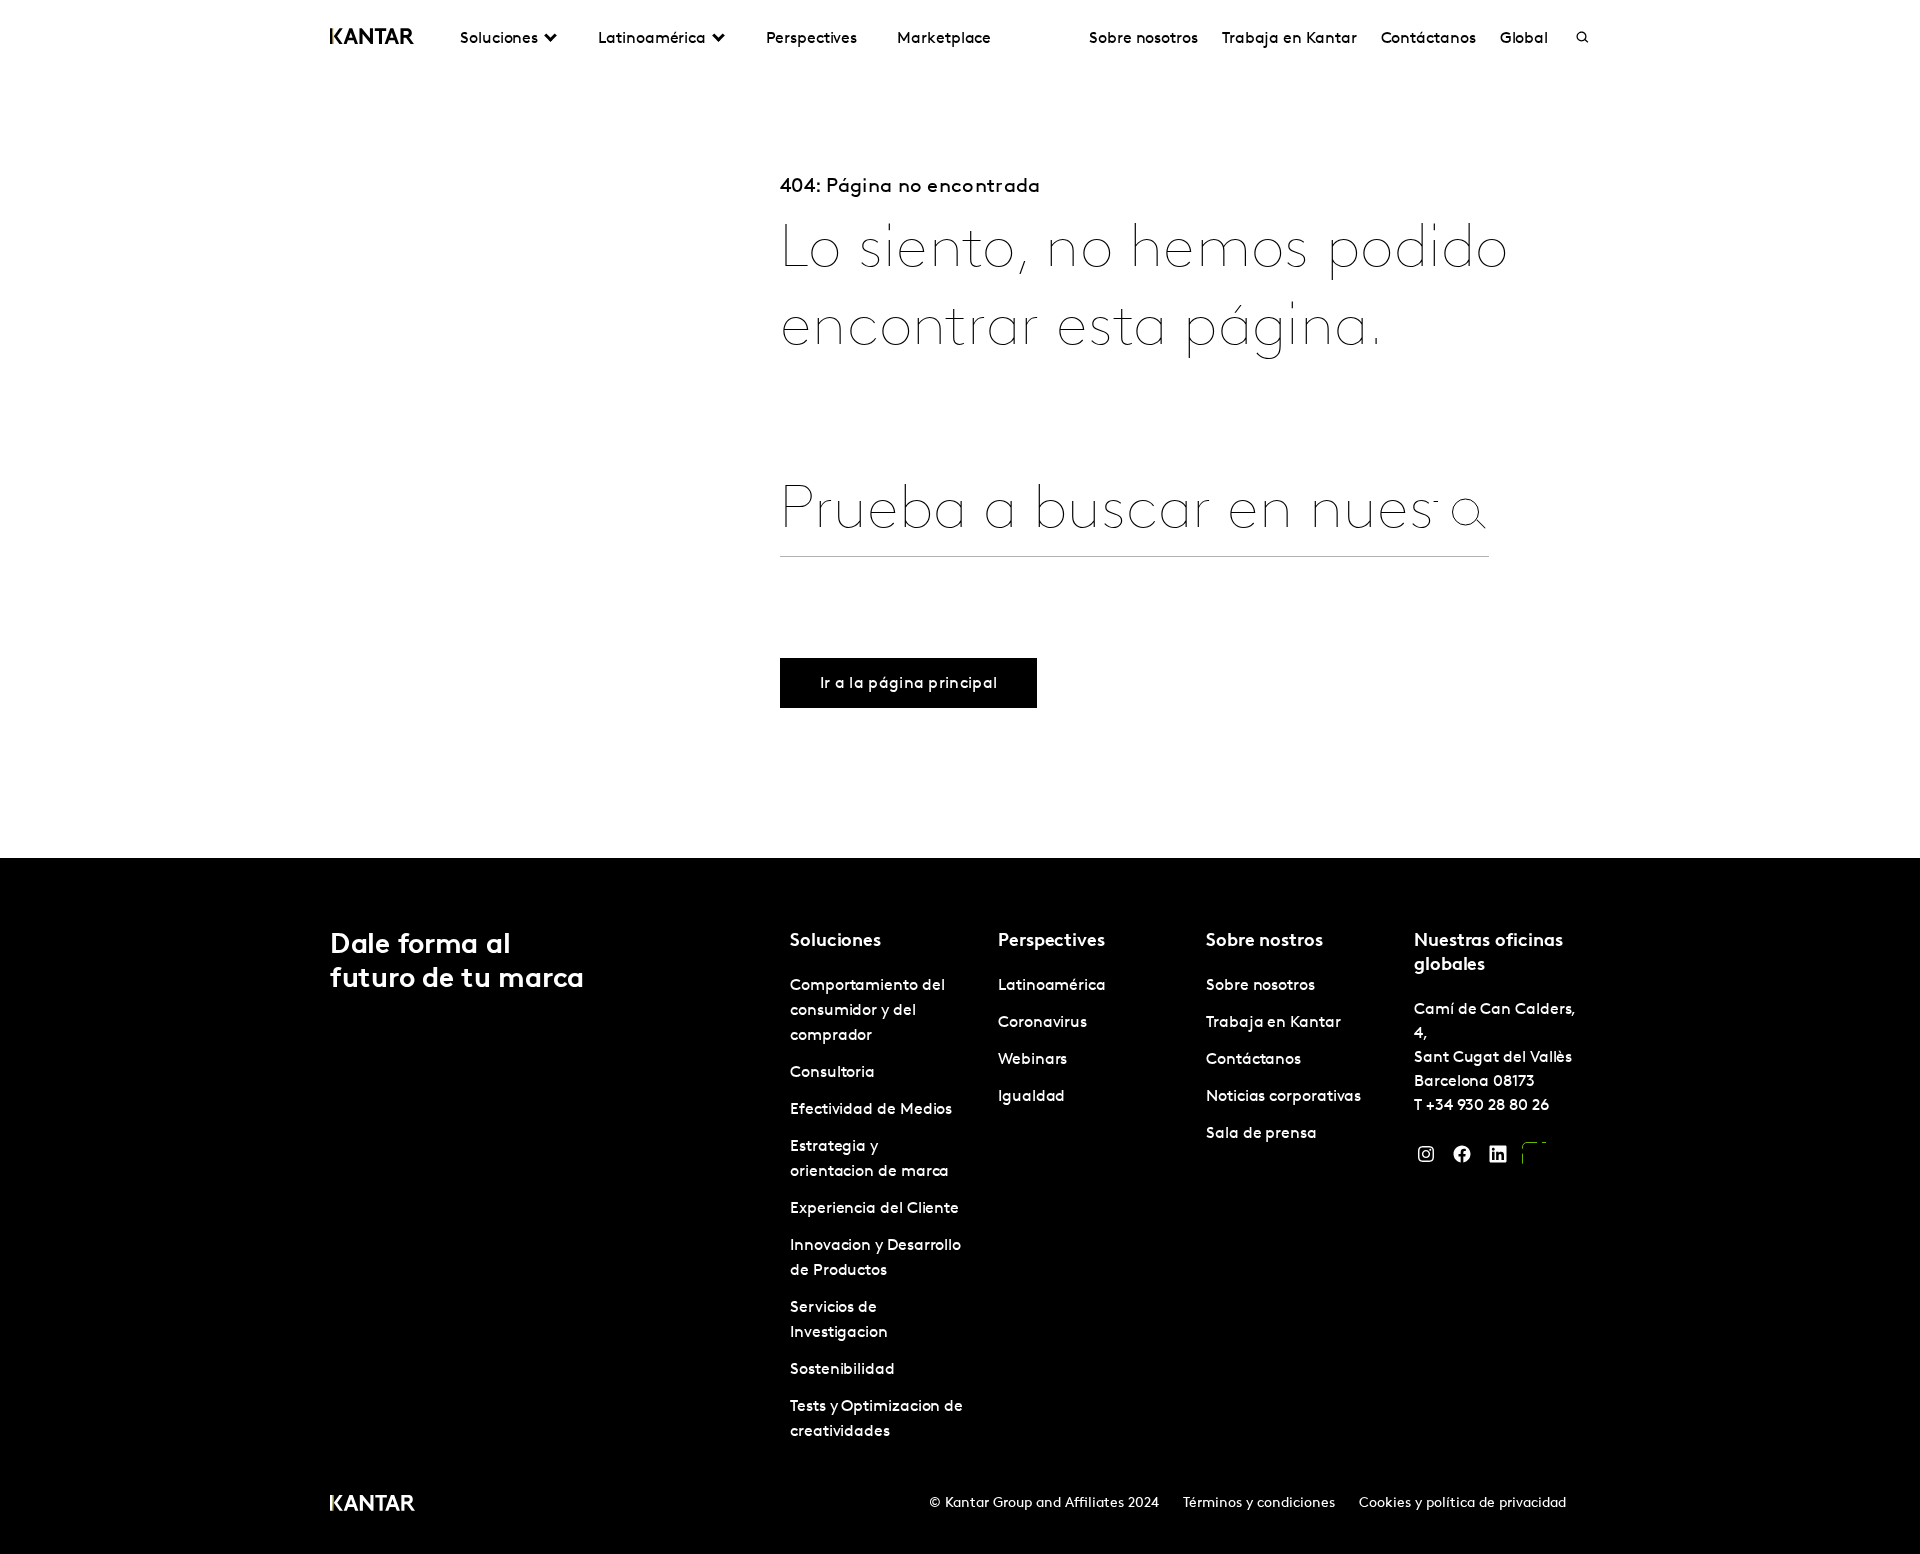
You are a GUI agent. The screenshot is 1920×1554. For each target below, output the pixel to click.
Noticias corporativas (1283, 1097)
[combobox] (1109, 512)
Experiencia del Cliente (874, 1209)
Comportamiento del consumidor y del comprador (867, 1011)
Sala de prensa (1261, 1134)
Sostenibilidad (842, 1370)
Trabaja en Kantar (1289, 39)
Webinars (1032, 1060)
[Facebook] (1462, 1159)
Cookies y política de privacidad (1462, 1503)
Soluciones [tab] (499, 39)
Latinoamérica (1052, 986)
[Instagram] (1426, 1159)
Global (1524, 39)
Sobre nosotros (1143, 39)
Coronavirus (1042, 1023)
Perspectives (811, 39)
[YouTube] (1534, 1159)
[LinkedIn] (1498, 1159)
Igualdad (1031, 1097)
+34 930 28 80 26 (1487, 1106)
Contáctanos (1428, 39)
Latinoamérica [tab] (652, 39)
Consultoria (832, 1073)
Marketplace (944, 39)
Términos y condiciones (1259, 1503)
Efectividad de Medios (871, 1110)
